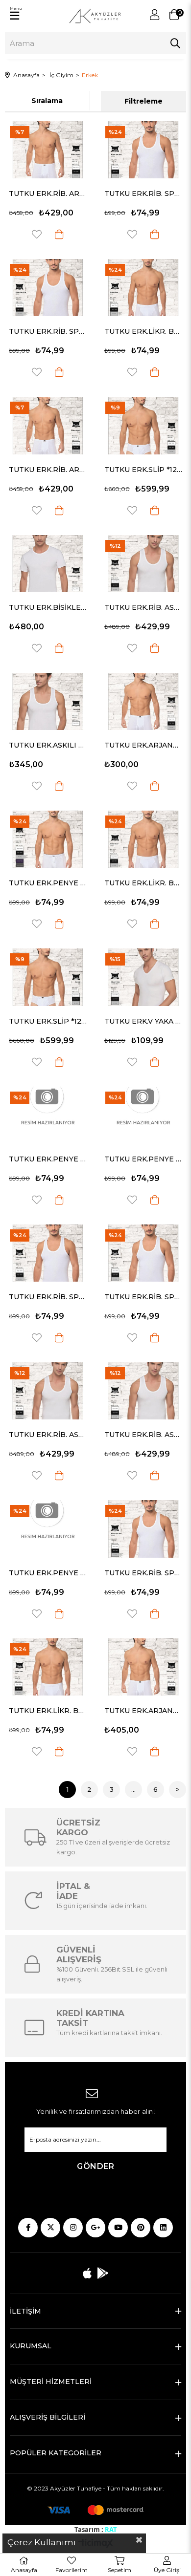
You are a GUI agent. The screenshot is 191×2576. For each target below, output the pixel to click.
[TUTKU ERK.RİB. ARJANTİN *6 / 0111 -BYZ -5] (48, 425)
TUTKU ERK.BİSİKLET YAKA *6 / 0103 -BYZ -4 (48, 607)
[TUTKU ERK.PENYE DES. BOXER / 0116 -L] (143, 1115)
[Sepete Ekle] (59, 234)
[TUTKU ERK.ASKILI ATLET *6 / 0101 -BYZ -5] (48, 701)
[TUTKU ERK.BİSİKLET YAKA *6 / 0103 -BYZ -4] (48, 564)
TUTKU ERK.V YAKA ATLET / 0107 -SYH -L (143, 1021)
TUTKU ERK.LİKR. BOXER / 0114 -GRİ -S (48, 1711)
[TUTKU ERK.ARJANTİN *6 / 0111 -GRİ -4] (143, 1667)
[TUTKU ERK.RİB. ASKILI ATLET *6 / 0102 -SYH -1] (48, 1391)
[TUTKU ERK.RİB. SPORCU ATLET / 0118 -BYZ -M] (143, 1529)
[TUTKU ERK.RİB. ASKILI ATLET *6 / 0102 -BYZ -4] (143, 1391)
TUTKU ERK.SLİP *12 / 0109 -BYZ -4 (143, 470)
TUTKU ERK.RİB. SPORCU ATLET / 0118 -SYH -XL (48, 331)
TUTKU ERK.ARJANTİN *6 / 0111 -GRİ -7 (143, 745)
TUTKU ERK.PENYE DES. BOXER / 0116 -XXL (48, 1573)
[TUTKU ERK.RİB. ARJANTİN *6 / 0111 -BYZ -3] (48, 150)
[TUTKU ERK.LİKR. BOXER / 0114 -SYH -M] (143, 288)
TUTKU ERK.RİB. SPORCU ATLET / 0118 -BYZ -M (143, 1573)
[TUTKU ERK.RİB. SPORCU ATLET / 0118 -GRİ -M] (143, 150)
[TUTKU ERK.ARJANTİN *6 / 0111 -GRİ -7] (143, 701)
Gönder (95, 2166)
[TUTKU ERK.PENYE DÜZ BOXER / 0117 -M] (48, 839)
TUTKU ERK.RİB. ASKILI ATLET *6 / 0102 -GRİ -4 (143, 607)
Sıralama (47, 101)
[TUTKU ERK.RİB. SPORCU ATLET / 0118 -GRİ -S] (48, 1253)
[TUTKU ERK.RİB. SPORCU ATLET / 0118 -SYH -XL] (48, 288)
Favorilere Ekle (37, 234)
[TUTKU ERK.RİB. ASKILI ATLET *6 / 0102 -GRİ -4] (143, 564)
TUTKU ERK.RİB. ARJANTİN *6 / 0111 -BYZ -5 (48, 470)
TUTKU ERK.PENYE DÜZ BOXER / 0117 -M (48, 883)
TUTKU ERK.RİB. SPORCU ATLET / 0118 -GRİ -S (48, 1297)
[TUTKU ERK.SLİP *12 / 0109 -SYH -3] (48, 977)
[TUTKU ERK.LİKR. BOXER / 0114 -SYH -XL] (143, 839)
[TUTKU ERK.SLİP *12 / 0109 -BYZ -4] (143, 425)
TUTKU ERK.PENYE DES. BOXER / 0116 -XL (48, 1159)
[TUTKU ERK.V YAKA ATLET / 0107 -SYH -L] (143, 977)
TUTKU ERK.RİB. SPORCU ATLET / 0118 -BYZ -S (143, 1297)
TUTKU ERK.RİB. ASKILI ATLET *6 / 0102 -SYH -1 (48, 1435)
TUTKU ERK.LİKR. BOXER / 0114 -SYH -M (143, 331)
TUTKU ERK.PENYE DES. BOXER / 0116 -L (143, 1159)
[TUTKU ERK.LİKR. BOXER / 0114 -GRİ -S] (48, 1667)
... (133, 1789)
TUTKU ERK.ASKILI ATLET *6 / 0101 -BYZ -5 (48, 745)
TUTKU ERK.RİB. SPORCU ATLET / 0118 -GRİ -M (143, 193)
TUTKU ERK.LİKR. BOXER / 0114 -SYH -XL (143, 883)
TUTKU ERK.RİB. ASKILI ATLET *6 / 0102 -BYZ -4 (143, 1435)
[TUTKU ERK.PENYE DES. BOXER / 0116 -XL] (48, 1115)
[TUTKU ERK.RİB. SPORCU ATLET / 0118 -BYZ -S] (143, 1253)
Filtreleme (143, 101)
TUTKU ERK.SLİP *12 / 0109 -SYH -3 (48, 1021)
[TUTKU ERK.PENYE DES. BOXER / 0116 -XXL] (48, 1529)
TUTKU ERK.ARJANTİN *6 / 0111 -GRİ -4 (143, 1711)
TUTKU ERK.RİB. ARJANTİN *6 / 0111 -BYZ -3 (48, 193)
